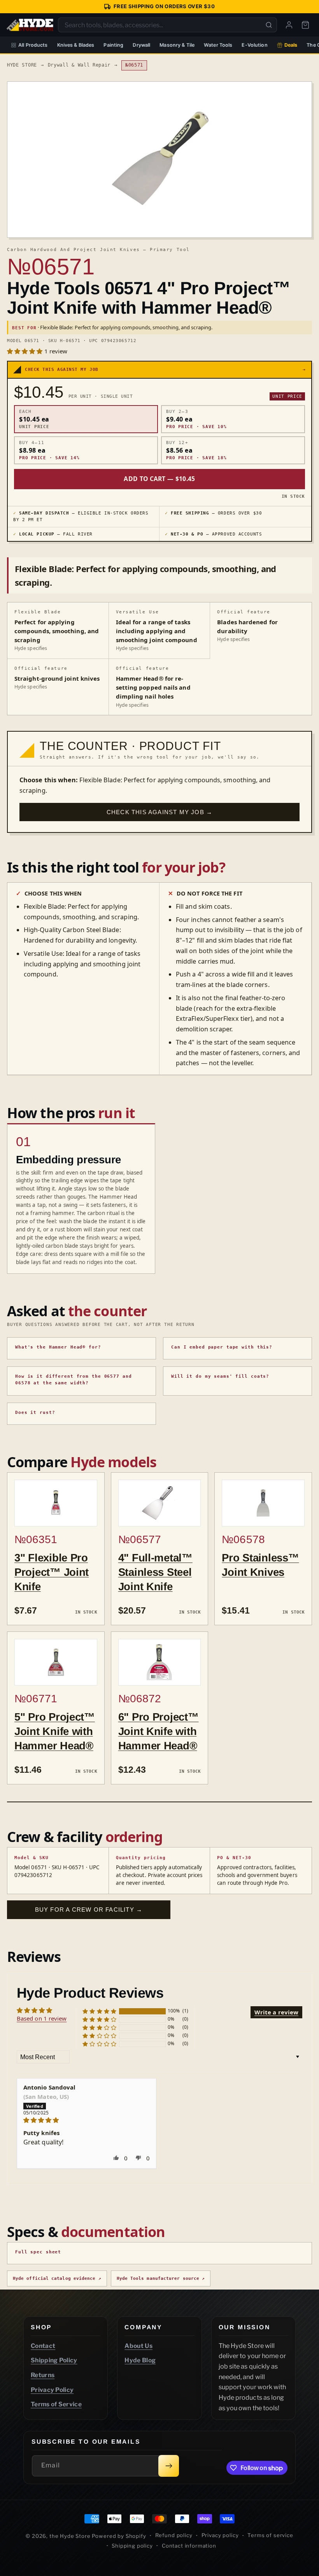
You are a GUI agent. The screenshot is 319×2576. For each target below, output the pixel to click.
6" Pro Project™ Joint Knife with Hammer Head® (159, 1731)
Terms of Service (56, 2404)
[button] (26, 351)
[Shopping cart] (305, 25)
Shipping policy (132, 2546)
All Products (33, 45)
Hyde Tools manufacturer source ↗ (161, 2278)
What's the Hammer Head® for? (58, 1347)
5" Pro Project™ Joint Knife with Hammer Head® (55, 1731)
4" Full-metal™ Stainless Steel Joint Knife (155, 1572)
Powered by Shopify (119, 2536)
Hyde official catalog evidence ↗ (57, 2278)
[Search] (269, 25)
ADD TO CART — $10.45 (159, 479)
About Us (138, 2346)
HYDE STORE (22, 65)
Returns (43, 2375)
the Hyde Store (71, 2536)
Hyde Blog (140, 2360)
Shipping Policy (54, 2360)
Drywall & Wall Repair (79, 65)
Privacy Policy (52, 2390)
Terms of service (270, 2535)
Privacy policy (220, 2535)
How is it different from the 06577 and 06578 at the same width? (73, 1380)
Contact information (189, 2546)
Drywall (141, 45)
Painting (113, 45)
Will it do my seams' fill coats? (220, 1376)
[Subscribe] (169, 2466)
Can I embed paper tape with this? (222, 1347)
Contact (43, 2346)
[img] (87, 2120)
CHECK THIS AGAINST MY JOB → (159, 812)
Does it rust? (35, 1413)
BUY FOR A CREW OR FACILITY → (89, 1910)
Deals (291, 45)
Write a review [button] (276, 2012)
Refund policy (174, 2535)
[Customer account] (289, 25)
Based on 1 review (42, 2018)
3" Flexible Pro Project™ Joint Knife (52, 1572)
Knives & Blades (76, 45)
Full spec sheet (38, 2252)
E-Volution (254, 45)
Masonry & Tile (177, 45)
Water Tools (218, 45)
